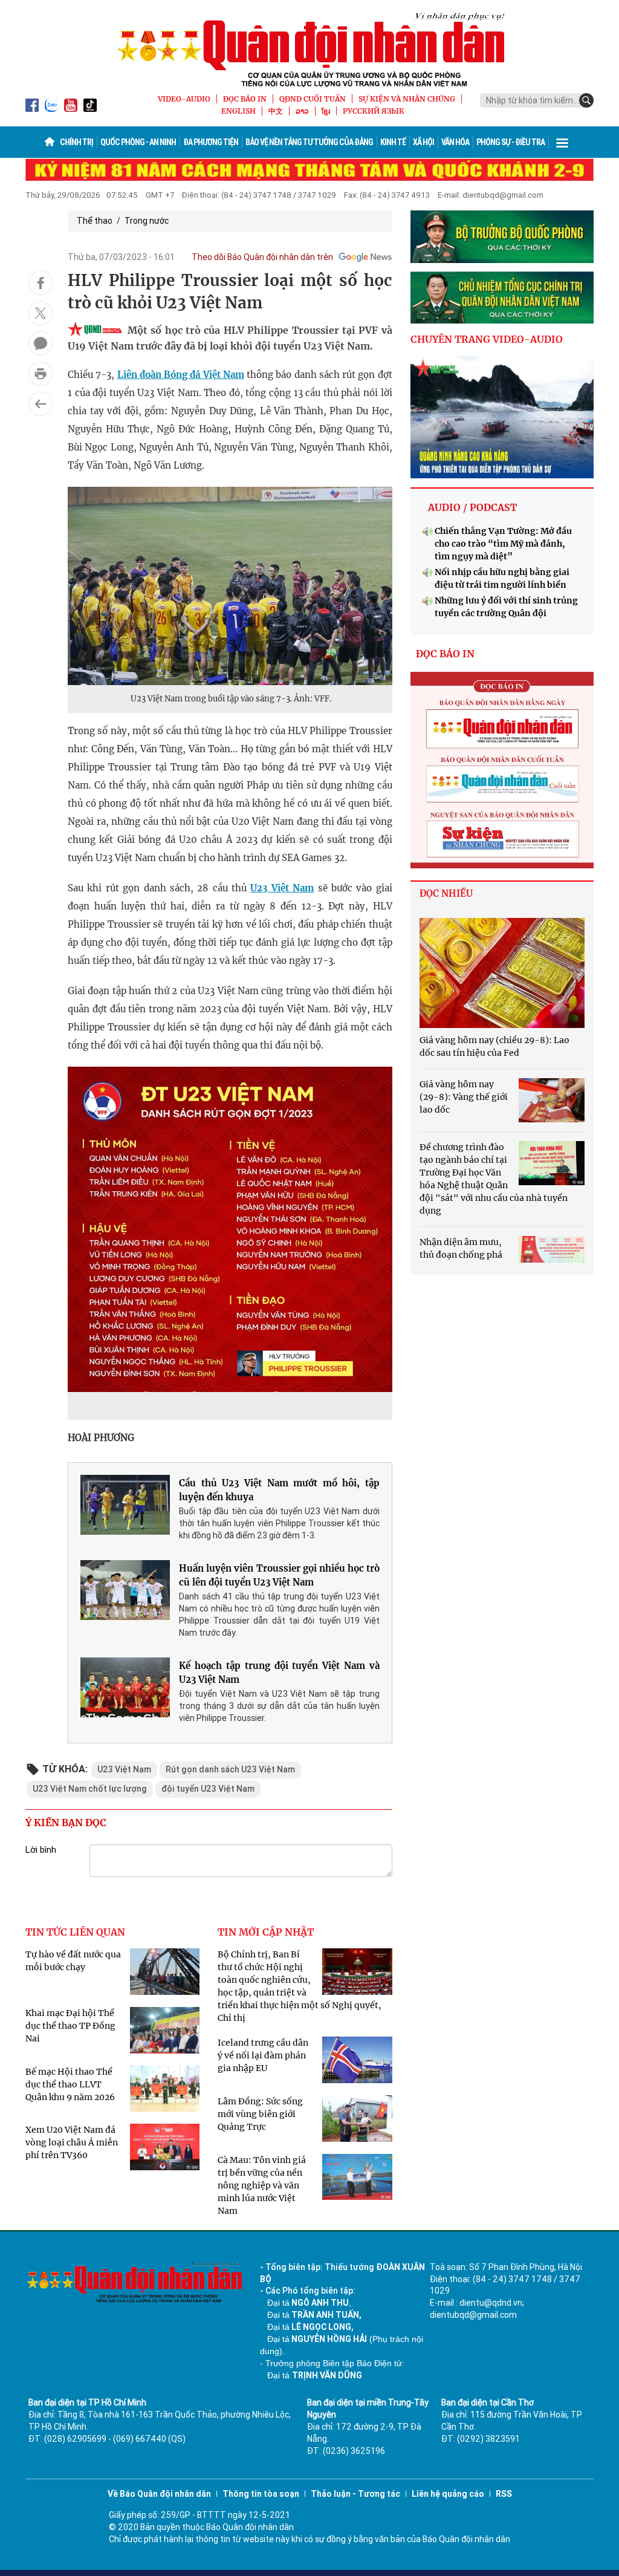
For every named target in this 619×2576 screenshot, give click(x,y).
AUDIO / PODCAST (472, 507)
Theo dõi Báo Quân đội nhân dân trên (262, 257)
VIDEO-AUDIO (184, 99)
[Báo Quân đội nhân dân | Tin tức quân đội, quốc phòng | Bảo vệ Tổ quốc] (309, 50)
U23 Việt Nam (282, 888)
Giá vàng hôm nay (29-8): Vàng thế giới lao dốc (464, 1097)
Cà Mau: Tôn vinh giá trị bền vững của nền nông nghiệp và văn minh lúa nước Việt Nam (262, 2185)
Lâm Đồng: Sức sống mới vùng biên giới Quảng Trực (260, 2114)
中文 (276, 111)
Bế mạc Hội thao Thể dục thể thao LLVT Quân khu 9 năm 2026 (70, 2084)
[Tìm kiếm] (586, 100)
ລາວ (302, 111)
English (238, 111)
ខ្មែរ (326, 111)
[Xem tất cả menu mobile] (562, 142)
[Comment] (41, 343)
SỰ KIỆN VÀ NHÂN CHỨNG (407, 99)
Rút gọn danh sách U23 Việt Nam (230, 1769)
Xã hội (423, 142)
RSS (504, 2494)
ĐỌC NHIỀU (446, 893)
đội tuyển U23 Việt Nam (208, 1789)
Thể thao (95, 221)
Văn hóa (455, 142)
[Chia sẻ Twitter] (41, 313)
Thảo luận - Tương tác (355, 2494)
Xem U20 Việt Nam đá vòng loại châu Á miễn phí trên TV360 (72, 2142)
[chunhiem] (502, 298)
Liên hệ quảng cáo (448, 2494)
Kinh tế (393, 142)
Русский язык (374, 111)
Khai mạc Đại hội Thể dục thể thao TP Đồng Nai (70, 2026)
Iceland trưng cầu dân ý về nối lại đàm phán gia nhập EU (263, 2055)
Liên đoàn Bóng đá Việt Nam (181, 375)
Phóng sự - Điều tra (510, 142)
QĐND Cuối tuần (313, 99)
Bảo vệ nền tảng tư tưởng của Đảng (309, 142)
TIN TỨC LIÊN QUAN (75, 1932)
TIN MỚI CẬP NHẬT (266, 1932)
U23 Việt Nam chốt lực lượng (90, 1789)
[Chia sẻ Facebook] (41, 283)
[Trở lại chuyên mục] (41, 404)
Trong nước (147, 221)
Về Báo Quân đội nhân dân (159, 2494)
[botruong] (502, 237)
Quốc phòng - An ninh (138, 142)
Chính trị (76, 142)
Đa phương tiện (211, 142)
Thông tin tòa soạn (261, 2494)
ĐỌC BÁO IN (245, 99)
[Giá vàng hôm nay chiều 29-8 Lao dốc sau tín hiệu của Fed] (502, 973)
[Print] (41, 374)
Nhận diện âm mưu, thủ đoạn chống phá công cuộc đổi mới (461, 1255)
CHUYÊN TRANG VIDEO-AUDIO (487, 339)
